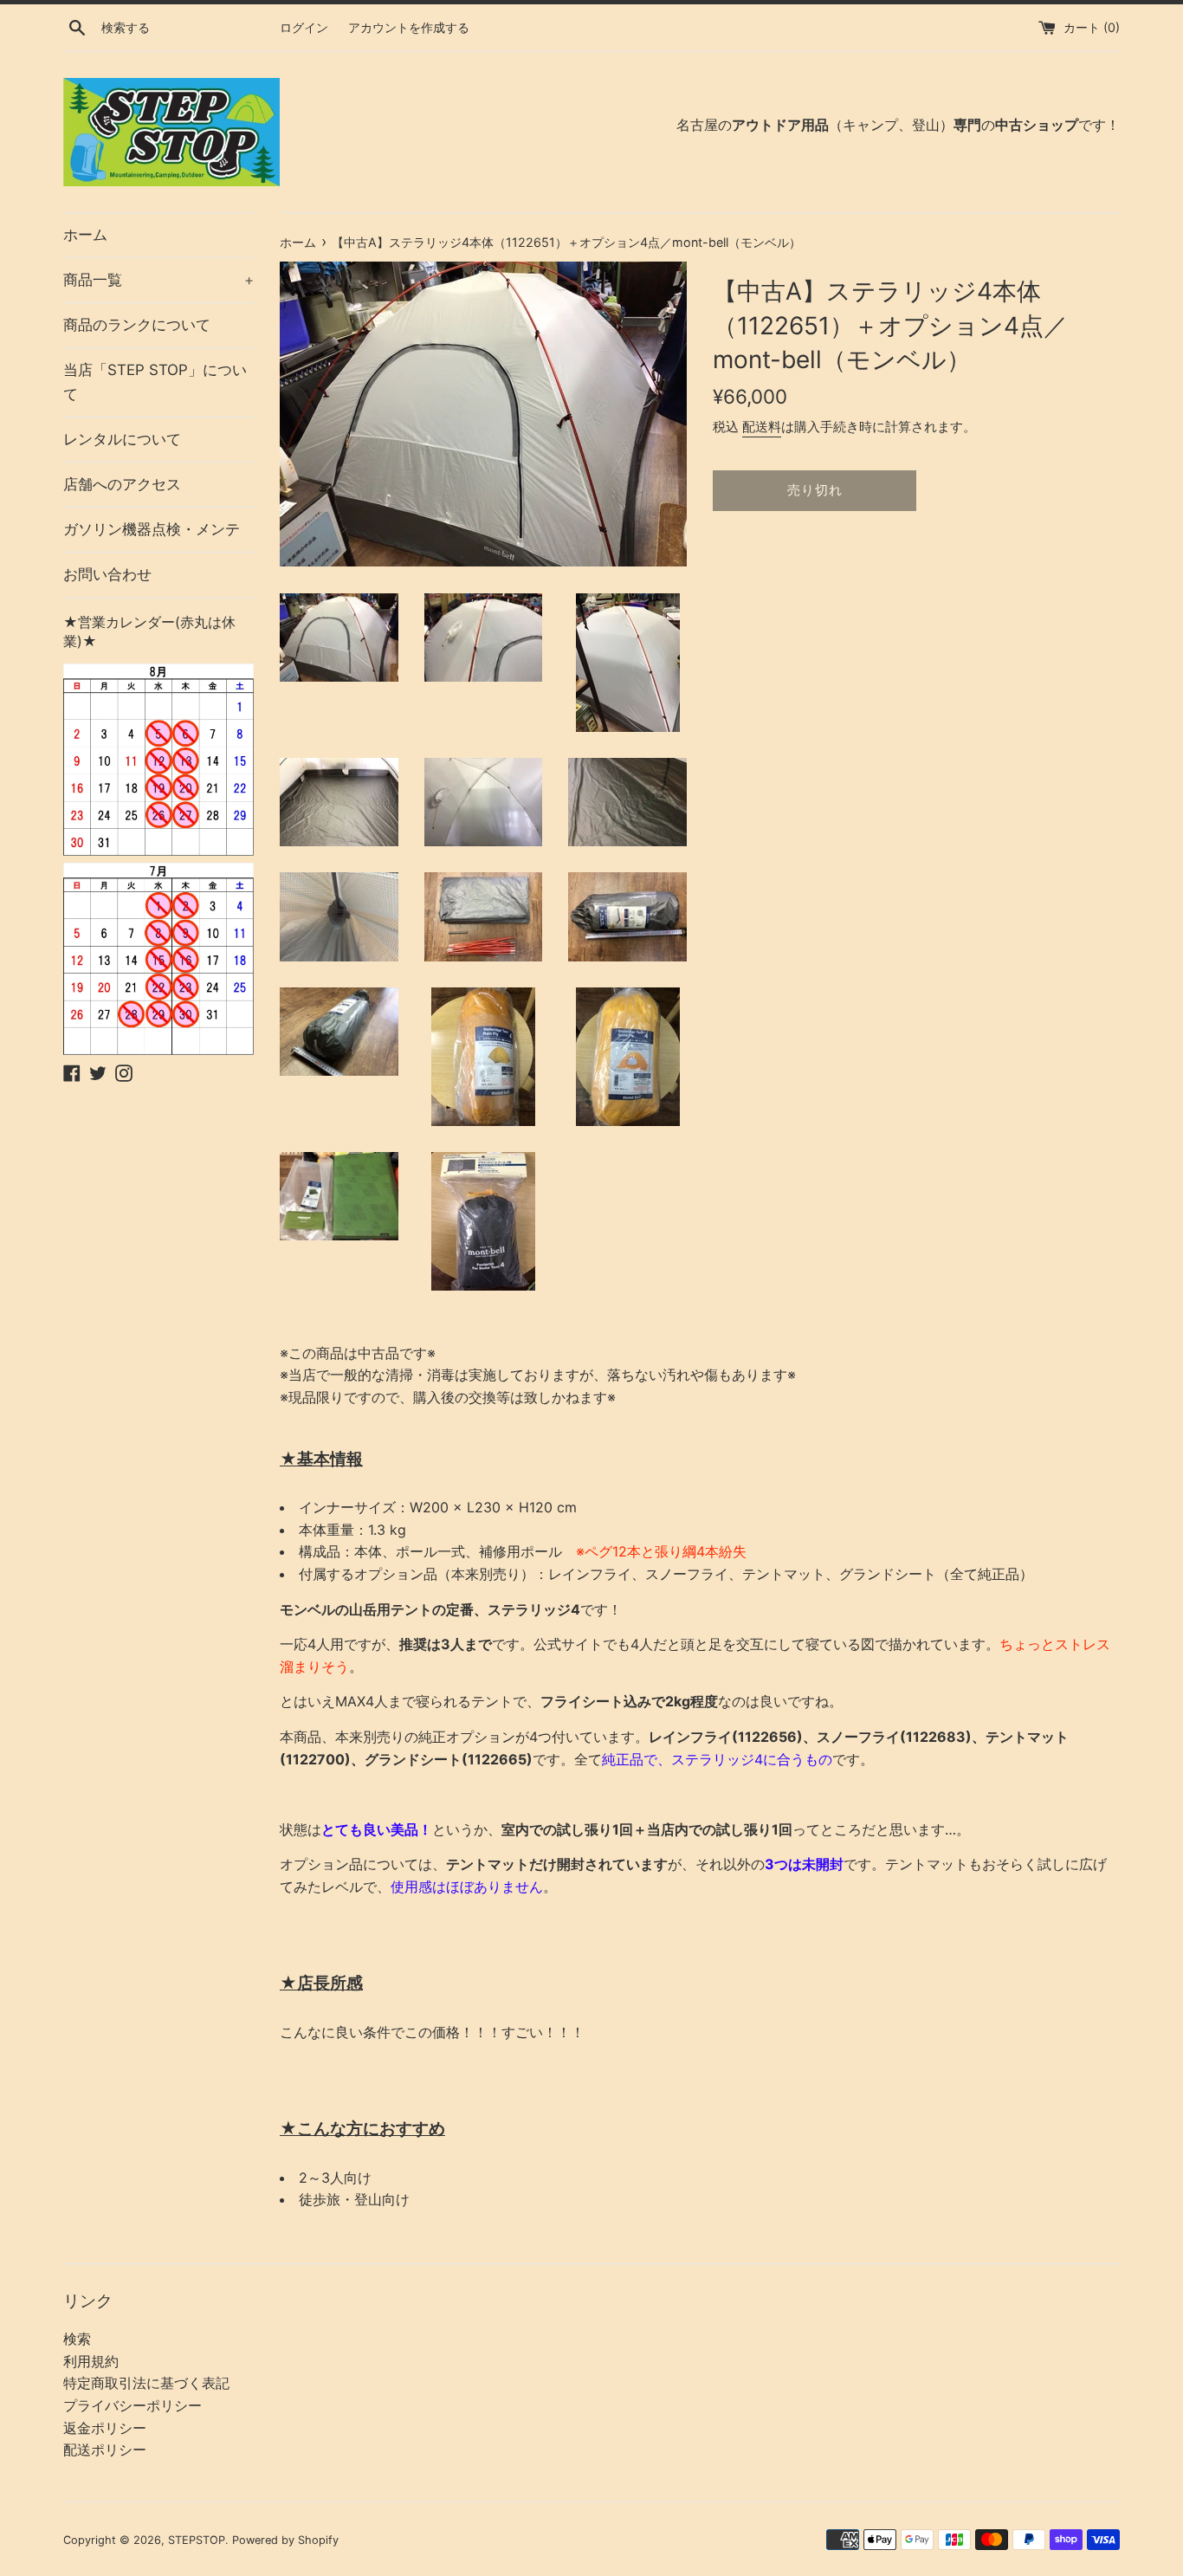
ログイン (304, 27)
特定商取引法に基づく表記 (146, 2383)
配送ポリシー (105, 2450)
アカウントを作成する (409, 27)
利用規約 (91, 2361)
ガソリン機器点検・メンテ (152, 529)
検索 (77, 2339)
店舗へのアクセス (122, 484)
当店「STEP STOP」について (155, 382)
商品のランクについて (137, 325)
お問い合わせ (107, 574)
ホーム (85, 235)
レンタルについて (122, 439)
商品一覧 (158, 280)
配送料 (762, 427)
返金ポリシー (105, 2428)
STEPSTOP (197, 2540)
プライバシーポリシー (133, 2405)
